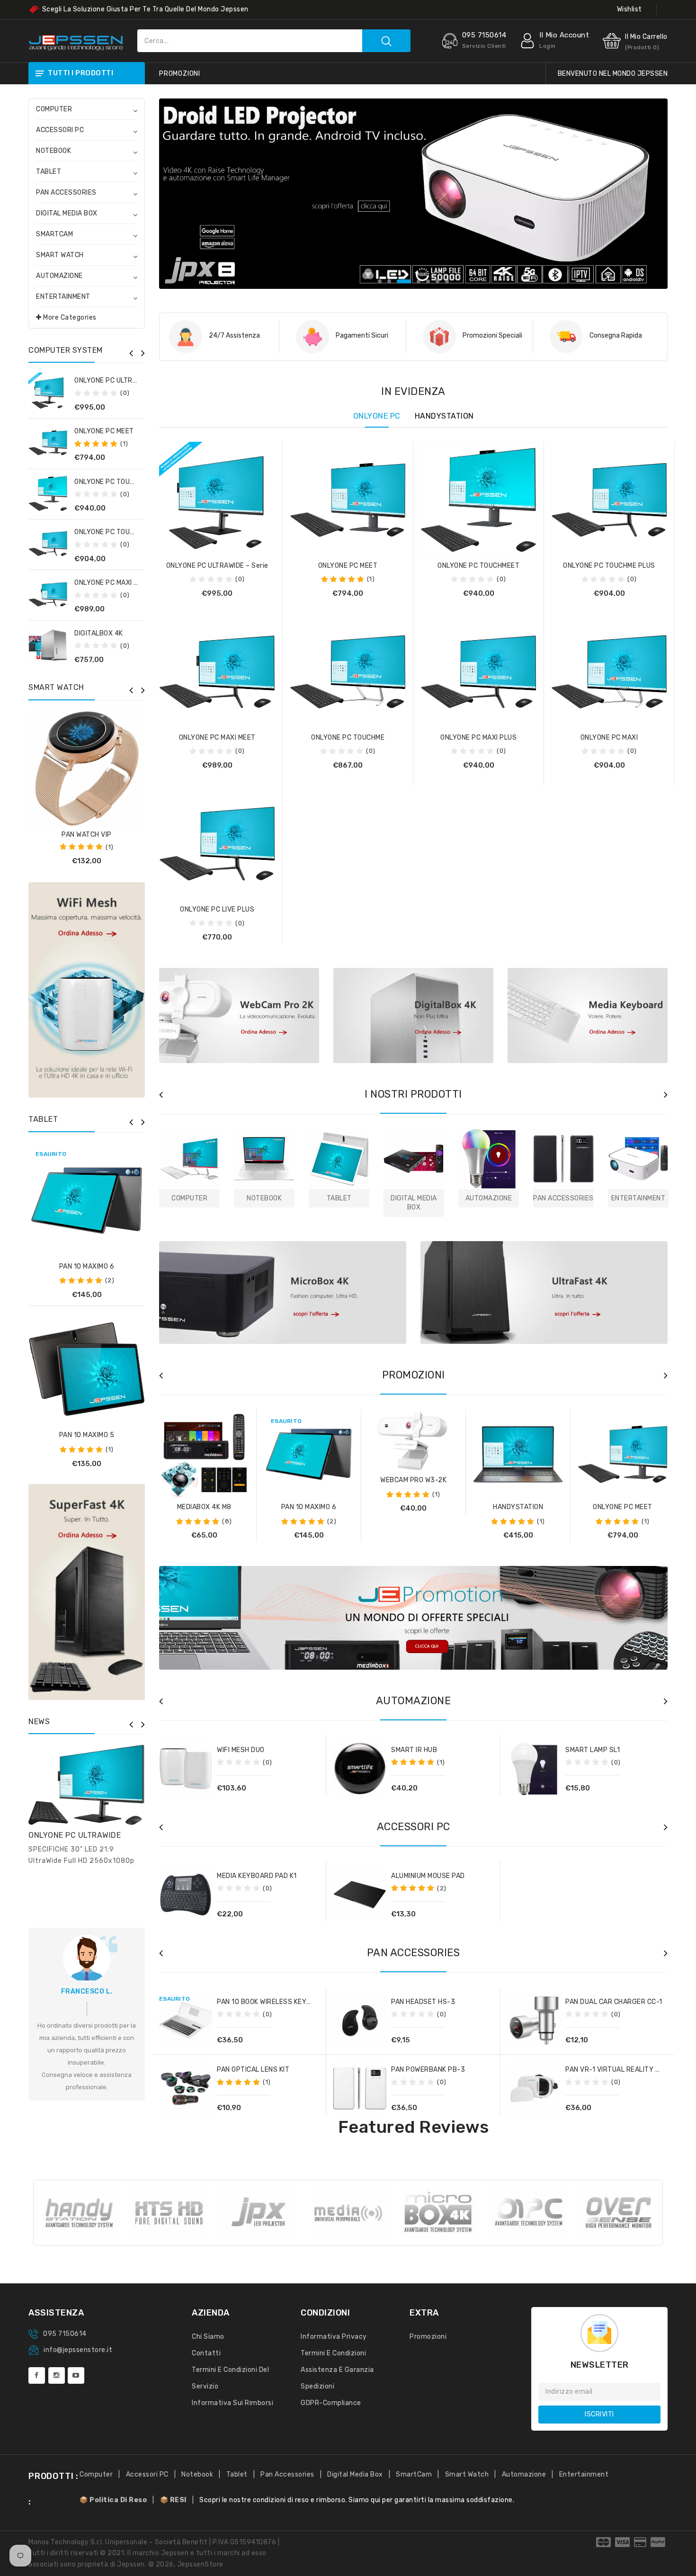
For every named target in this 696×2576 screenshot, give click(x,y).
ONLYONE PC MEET (104, 431)
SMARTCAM (54, 234)
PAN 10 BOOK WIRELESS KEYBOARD (273, 2002)
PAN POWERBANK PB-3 (428, 2070)
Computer (96, 2474)
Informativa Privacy (334, 2337)
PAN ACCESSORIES (66, 192)
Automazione (524, 2474)
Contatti (206, 2353)
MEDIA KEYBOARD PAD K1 (257, 1876)
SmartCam (414, 2474)
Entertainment (584, 2474)
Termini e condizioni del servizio (230, 2378)
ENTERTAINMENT (63, 297)
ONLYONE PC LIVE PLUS (217, 909)
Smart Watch (467, 2474)
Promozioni (428, 2337)
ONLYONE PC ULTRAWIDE (75, 1835)
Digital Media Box (355, 2474)
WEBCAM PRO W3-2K (413, 1480)
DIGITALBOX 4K (99, 633)
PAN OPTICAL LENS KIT (253, 2070)
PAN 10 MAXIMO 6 (87, 1266)
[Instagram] (57, 2375)
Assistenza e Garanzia (337, 2370)
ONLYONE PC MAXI (609, 738)
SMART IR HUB (414, 1750)
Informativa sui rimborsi (232, 2403)
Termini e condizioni (333, 2353)
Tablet (237, 2474)
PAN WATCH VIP (87, 835)
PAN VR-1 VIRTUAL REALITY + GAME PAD (630, 2070)
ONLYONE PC (377, 416)
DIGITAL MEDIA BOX (67, 213)
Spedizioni (317, 2386)
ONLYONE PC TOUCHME (348, 738)
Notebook (197, 2474)
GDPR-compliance (331, 2403)
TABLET (49, 172)
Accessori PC (147, 2474)
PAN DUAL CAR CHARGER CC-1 (614, 2002)
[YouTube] (76, 2375)
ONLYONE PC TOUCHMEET (115, 482)
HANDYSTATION (444, 416)
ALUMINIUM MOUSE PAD (428, 1876)
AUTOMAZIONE (59, 276)
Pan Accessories (287, 2474)
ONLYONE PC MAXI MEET (113, 583)
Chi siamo (208, 2337)
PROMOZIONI (180, 74)
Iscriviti (599, 2414)
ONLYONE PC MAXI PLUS (478, 738)
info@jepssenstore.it (78, 2350)
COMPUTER (54, 109)
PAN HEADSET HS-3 (423, 2002)
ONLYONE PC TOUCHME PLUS (120, 532)
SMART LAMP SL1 (593, 1750)
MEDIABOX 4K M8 (204, 1507)
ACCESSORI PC (60, 130)
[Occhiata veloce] (110, 1206)
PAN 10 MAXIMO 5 (87, 1435)
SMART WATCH (60, 255)
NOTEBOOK (54, 151)
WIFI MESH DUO (241, 1750)
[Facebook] (37, 2375)
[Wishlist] (87, 1206)
